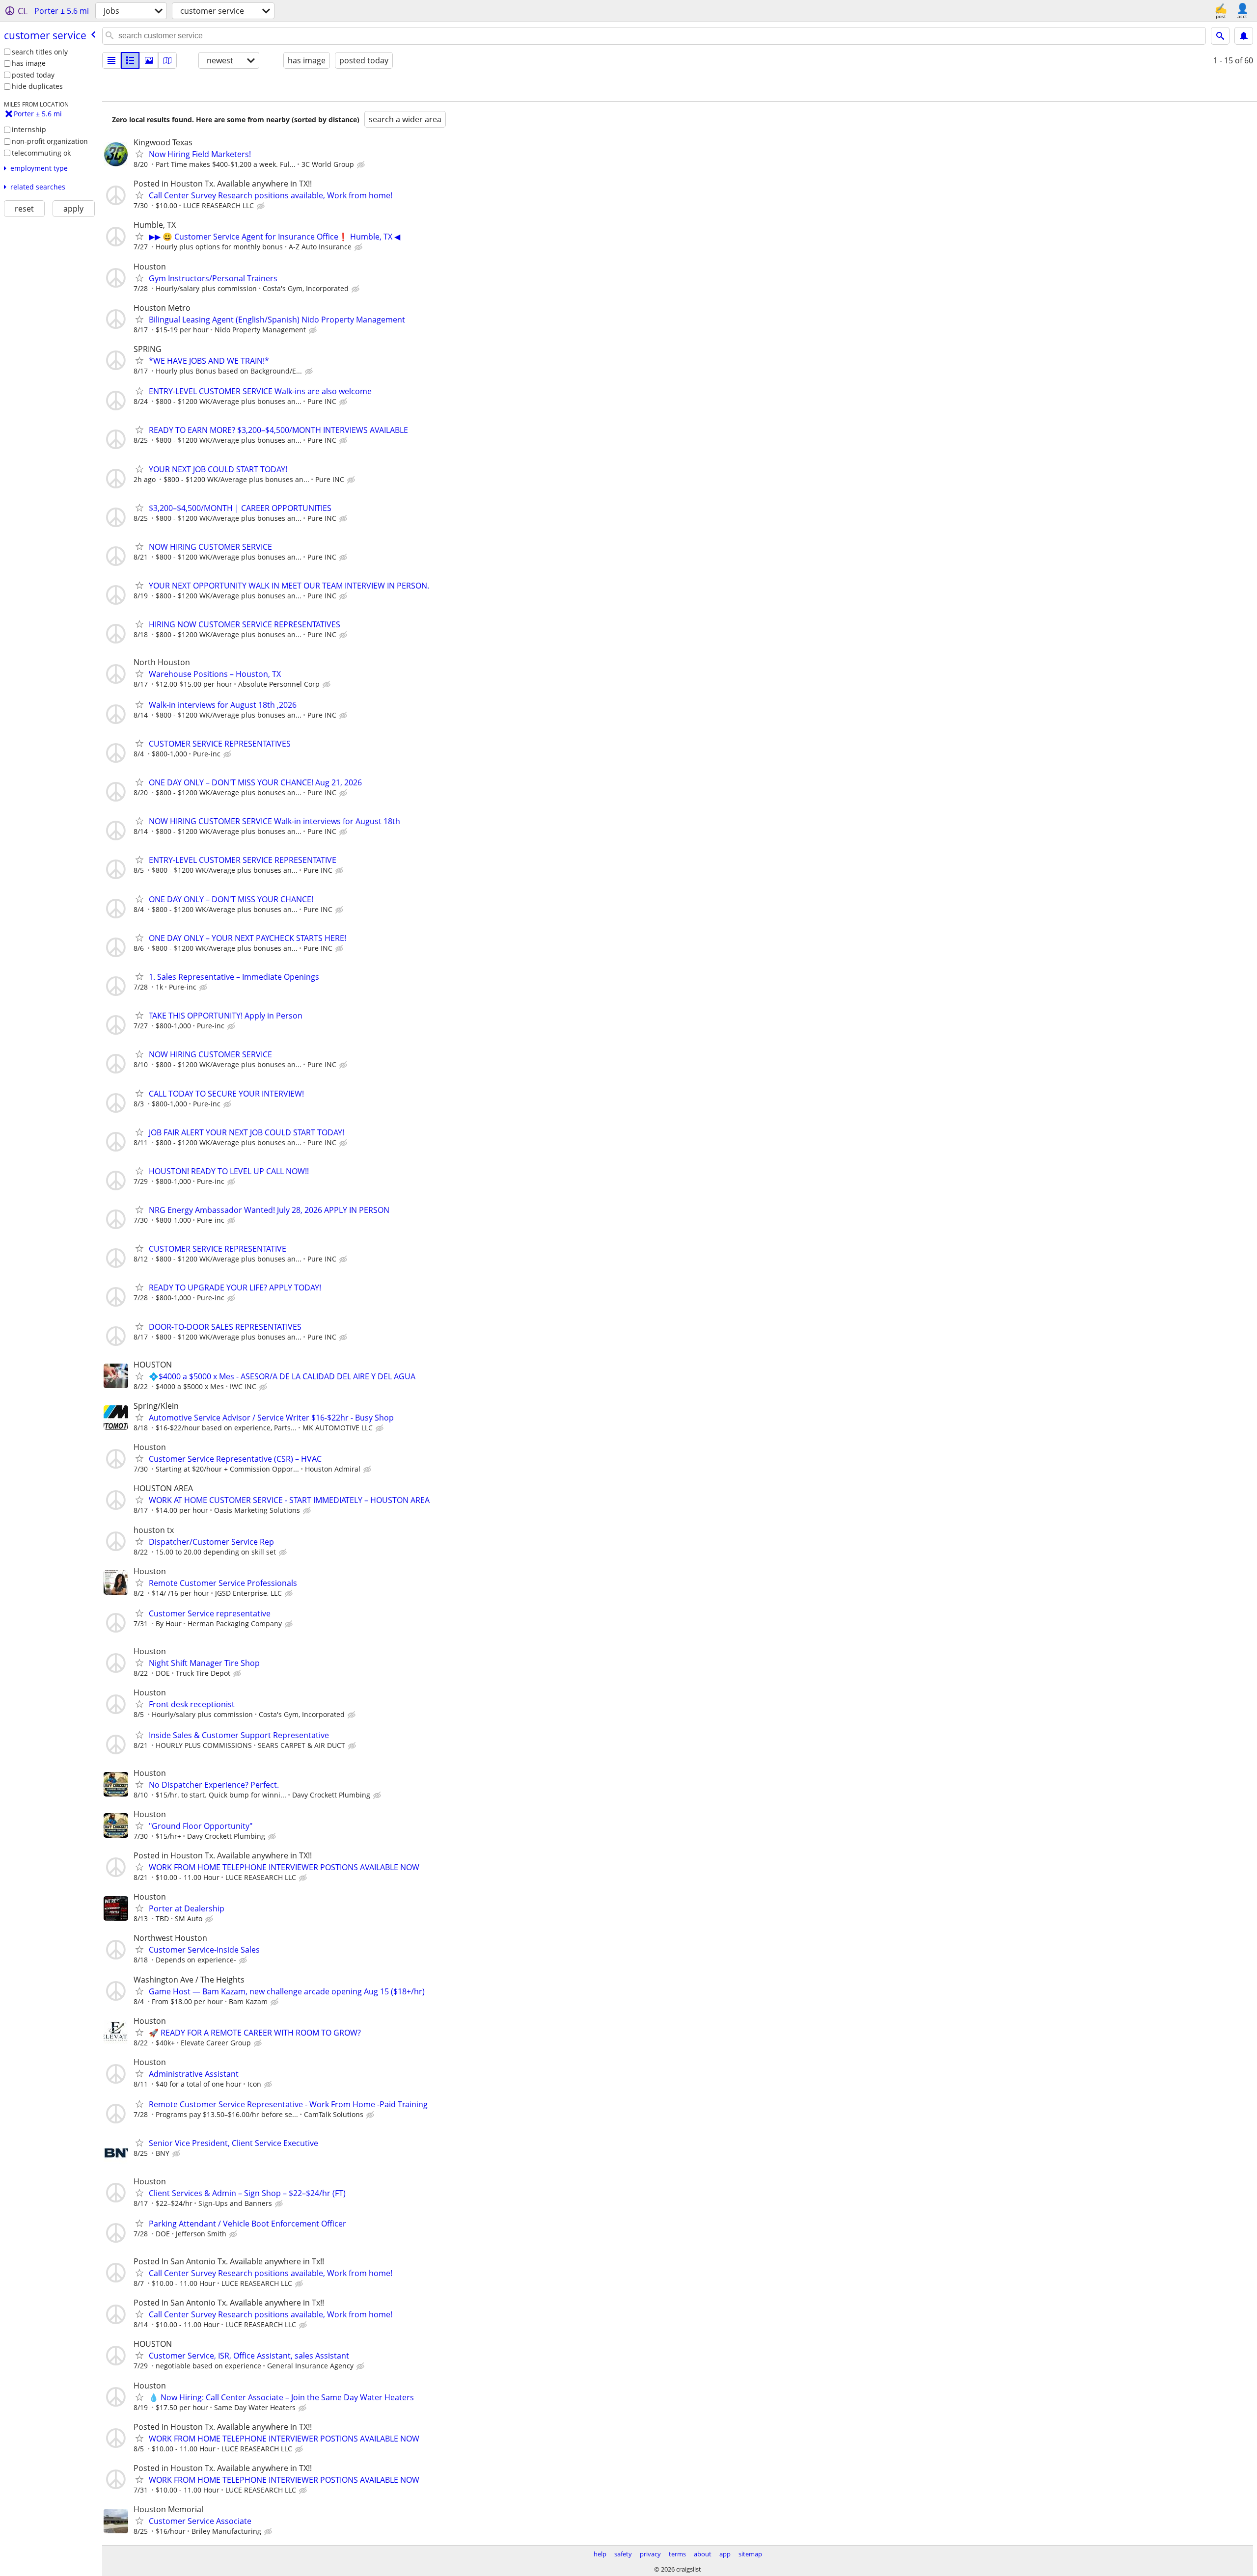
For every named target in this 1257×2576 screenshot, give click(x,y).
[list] (111, 60)
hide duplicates (37, 86)
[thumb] (130, 60)
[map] (167, 60)
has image (29, 63)
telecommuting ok (41, 153)
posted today (33, 75)
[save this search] (1244, 36)
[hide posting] (362, 165)
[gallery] (149, 60)
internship (29, 129)
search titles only (40, 52)
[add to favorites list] (139, 154)
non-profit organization (50, 141)
